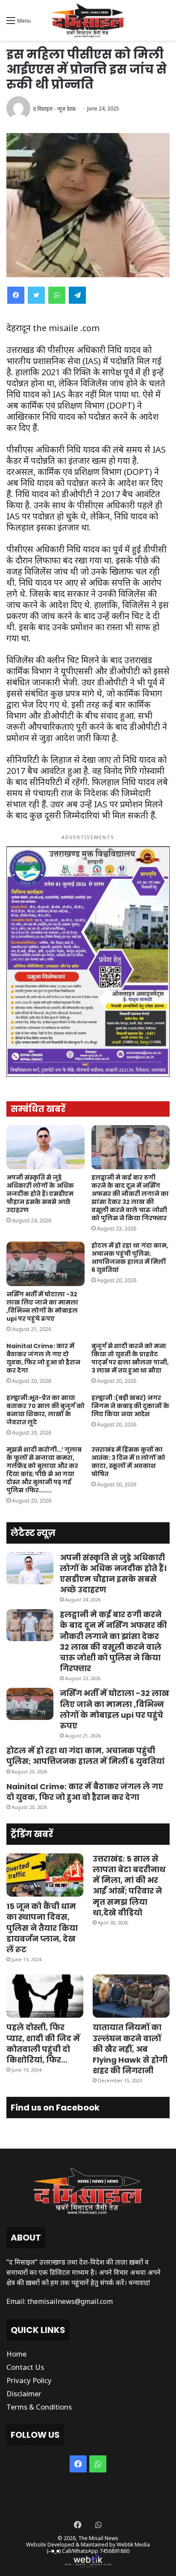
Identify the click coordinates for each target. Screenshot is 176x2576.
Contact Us (25, 2367)
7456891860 (114, 2551)
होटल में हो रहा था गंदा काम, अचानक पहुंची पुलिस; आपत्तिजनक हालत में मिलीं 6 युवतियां (130, 1258)
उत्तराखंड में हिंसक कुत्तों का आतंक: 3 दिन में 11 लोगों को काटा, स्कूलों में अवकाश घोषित (128, 1462)
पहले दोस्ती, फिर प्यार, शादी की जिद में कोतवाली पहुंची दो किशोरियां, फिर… (43, 2044)
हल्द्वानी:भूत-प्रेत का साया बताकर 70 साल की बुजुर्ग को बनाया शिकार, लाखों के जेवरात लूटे (45, 1410)
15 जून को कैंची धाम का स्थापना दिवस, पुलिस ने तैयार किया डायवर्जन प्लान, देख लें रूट (42, 1928)
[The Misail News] (88, 20)
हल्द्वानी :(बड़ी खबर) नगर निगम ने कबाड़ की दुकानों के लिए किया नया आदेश (130, 1406)
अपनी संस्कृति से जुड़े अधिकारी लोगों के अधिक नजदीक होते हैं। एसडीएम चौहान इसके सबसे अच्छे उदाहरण (40, 1194)
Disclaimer (24, 2394)
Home (16, 2354)
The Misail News (98, 2538)
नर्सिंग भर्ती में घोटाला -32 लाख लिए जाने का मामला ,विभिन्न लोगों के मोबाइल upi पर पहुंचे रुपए (42, 1306)
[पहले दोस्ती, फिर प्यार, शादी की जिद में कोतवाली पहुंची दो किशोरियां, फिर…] (45, 1996)
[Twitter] (36, 295)
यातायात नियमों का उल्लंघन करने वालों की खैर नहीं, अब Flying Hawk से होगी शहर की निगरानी (130, 2049)
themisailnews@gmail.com (70, 2301)
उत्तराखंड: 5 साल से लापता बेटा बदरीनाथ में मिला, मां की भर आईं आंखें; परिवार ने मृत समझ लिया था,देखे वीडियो (129, 1886)
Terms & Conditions (39, 2407)
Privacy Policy (29, 2380)
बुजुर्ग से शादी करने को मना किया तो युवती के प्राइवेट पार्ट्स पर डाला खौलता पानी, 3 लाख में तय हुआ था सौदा (130, 1358)
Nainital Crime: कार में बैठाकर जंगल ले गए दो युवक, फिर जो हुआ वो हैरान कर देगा (43, 1358)
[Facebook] (16, 295)
